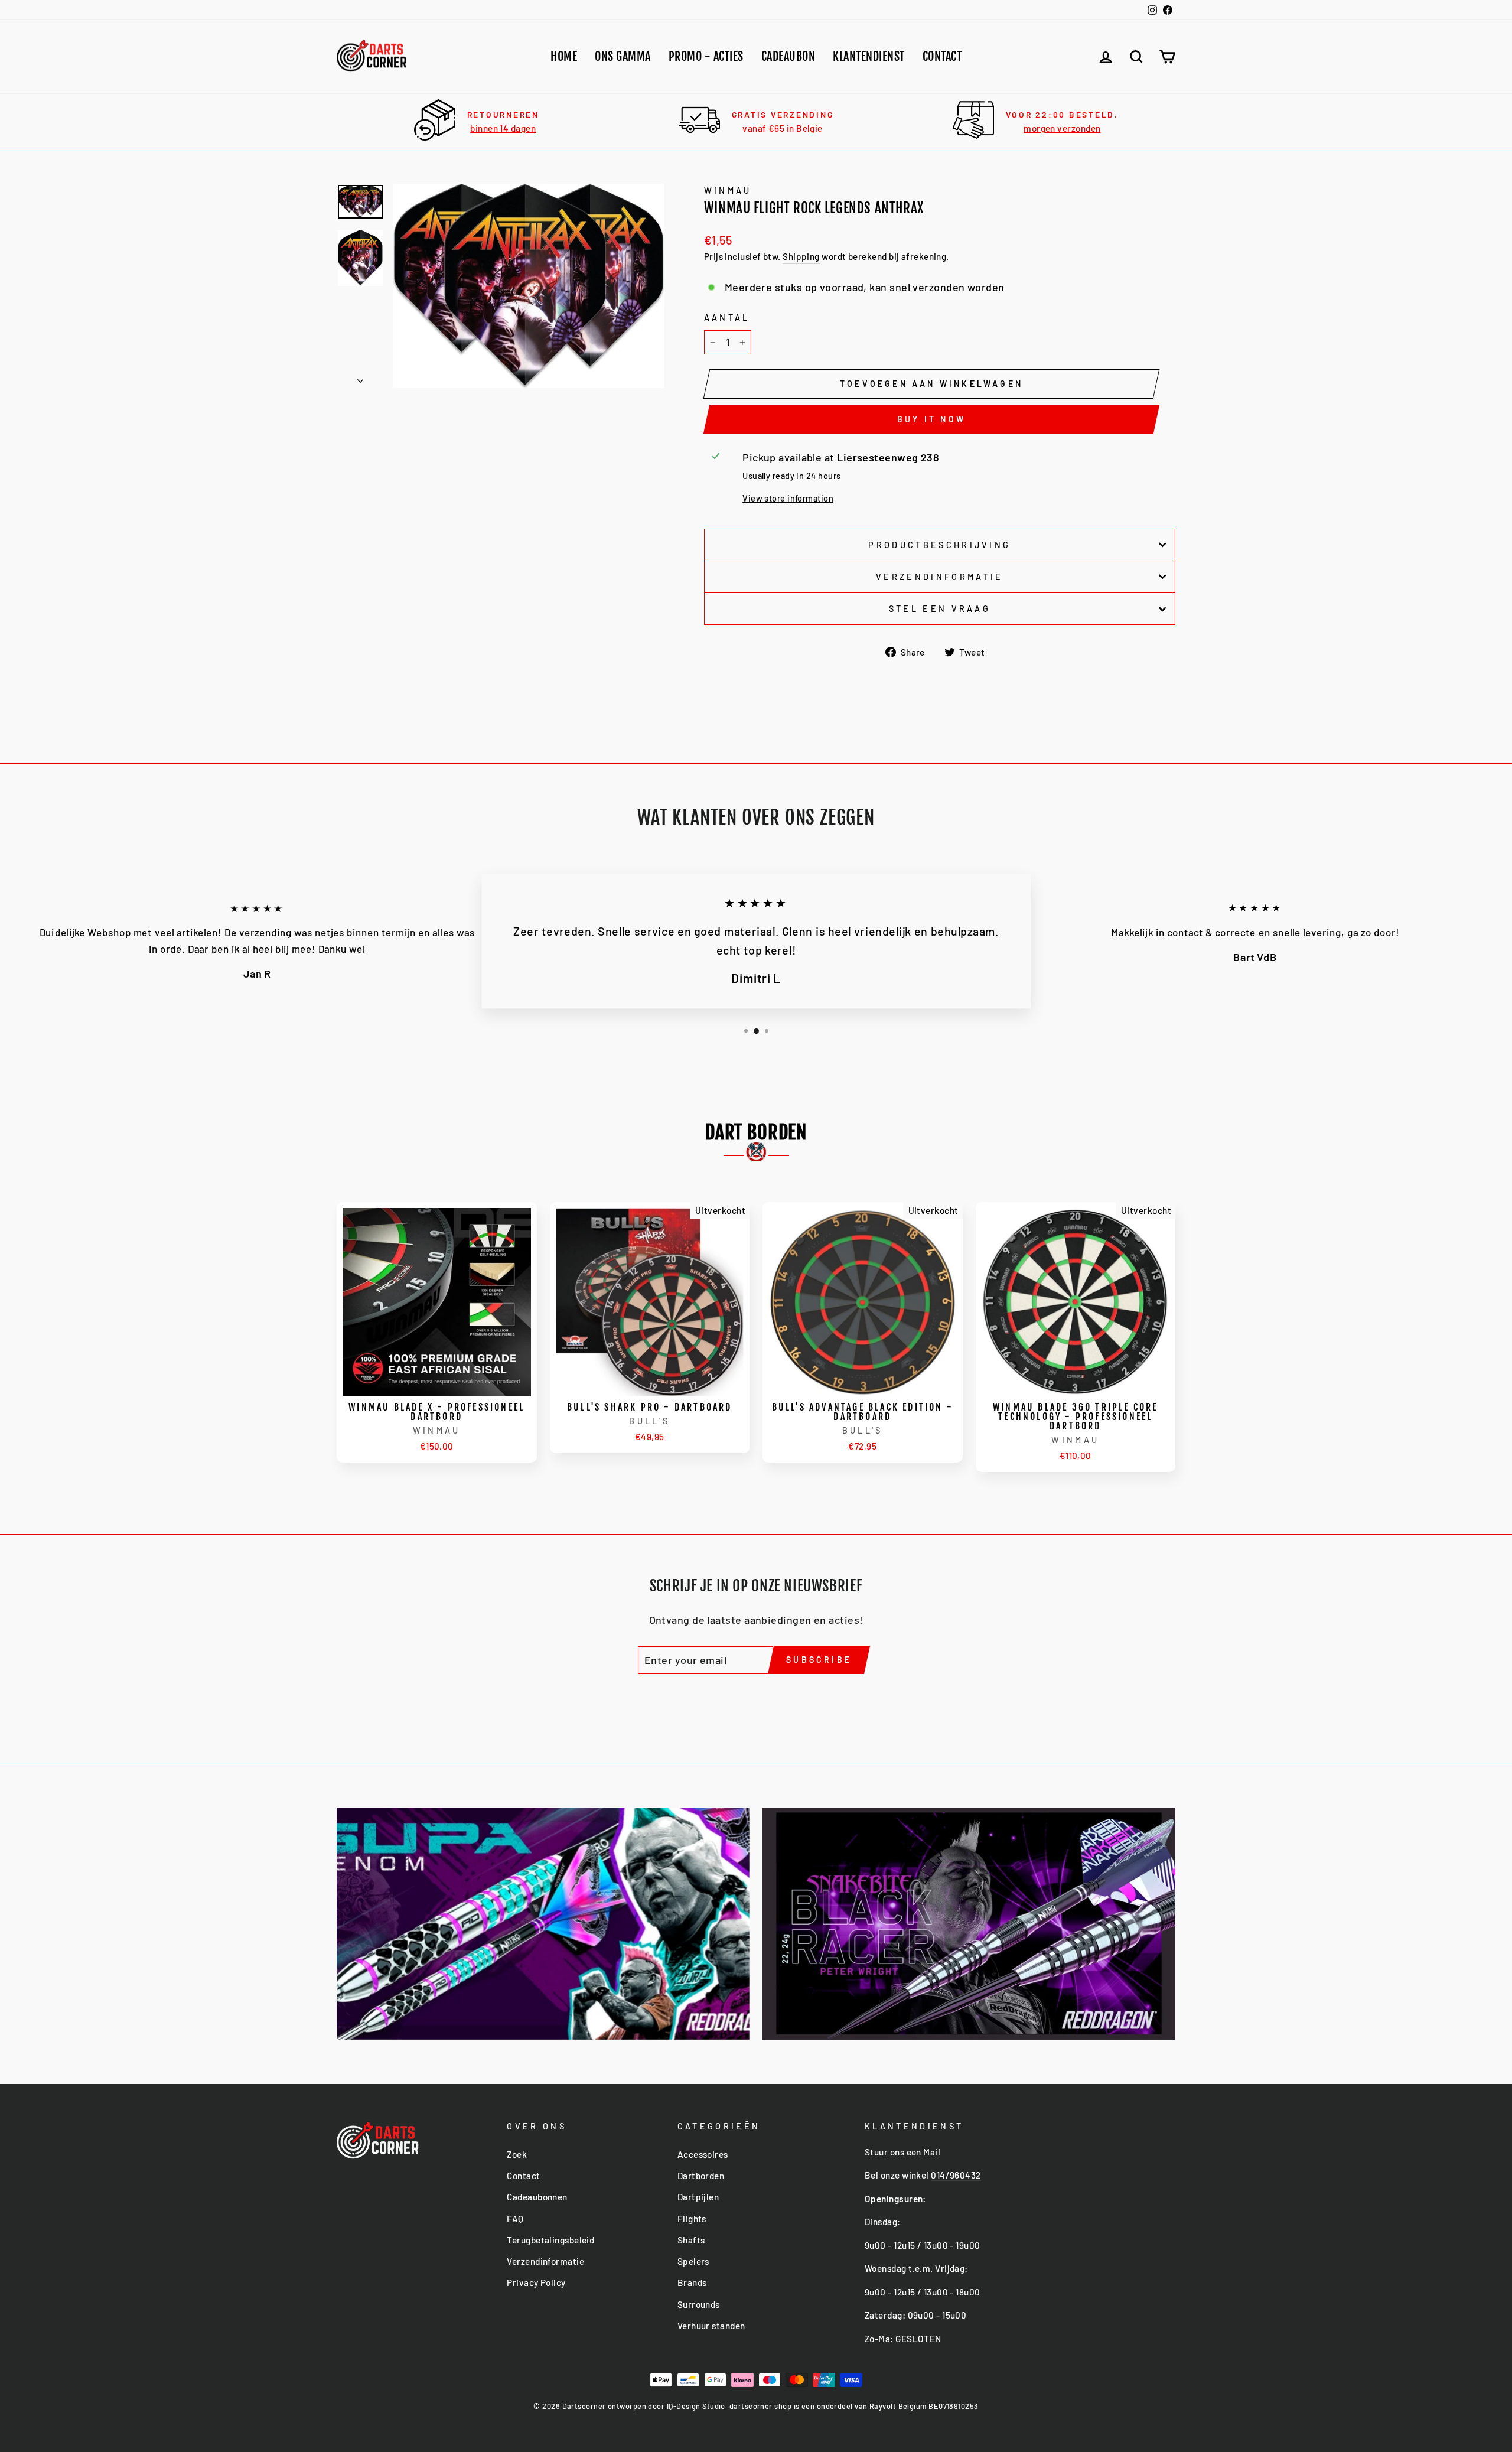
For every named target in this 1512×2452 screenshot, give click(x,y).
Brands (692, 2282)
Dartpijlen (698, 2197)
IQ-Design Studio (696, 2406)
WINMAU (728, 191)
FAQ (515, 2219)
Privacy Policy (536, 2282)
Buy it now (931, 419)
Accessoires (703, 2154)
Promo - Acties (706, 56)
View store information (788, 498)
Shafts (691, 2240)
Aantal (727, 318)
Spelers (693, 2261)
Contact (942, 56)
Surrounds (699, 2304)
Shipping (801, 256)
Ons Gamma (623, 56)
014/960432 (956, 2175)
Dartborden (701, 2176)
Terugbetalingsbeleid (550, 2240)
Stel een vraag (940, 609)
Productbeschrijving (939, 545)
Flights (692, 2219)
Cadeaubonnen (537, 2197)
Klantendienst (869, 56)
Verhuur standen (711, 2326)
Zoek (517, 2154)
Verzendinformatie (939, 577)
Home (564, 56)
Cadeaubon (788, 56)
